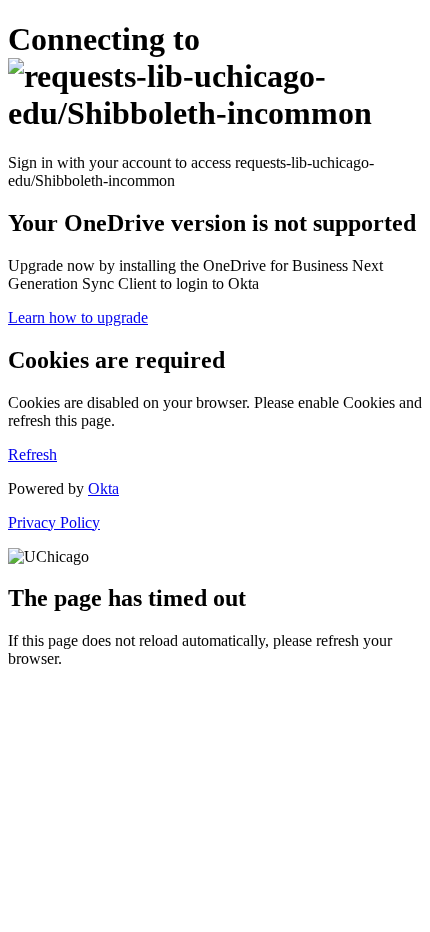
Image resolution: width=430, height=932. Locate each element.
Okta (103, 488)
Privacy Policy (54, 522)
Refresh (32, 454)
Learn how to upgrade (78, 317)
